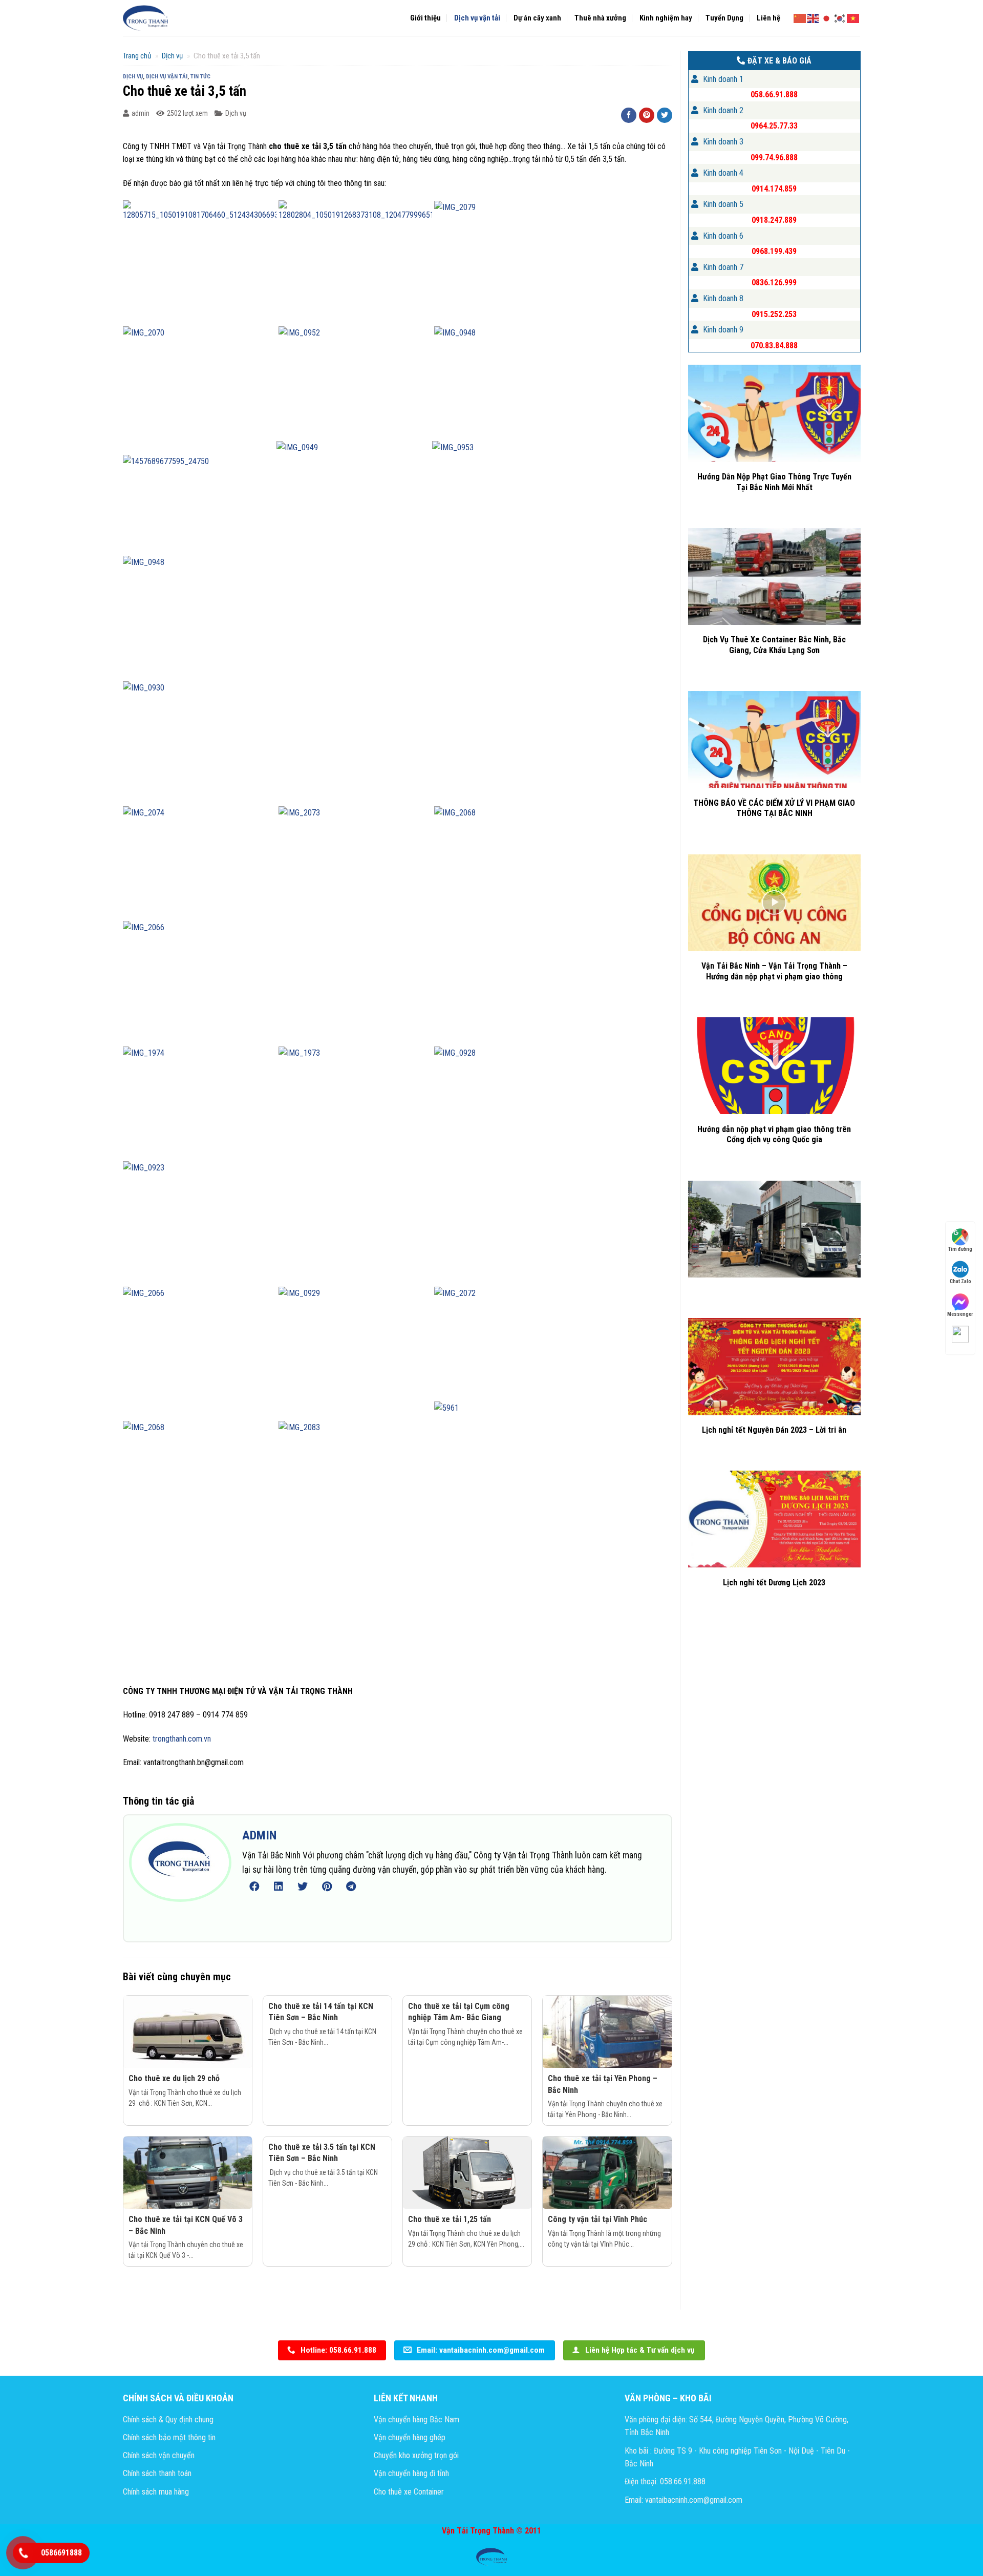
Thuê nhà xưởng (600, 18)
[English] (814, 17)
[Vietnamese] (853, 17)
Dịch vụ (172, 56)
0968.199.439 (774, 251)
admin (141, 113)
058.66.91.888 (774, 95)
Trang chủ (137, 56)
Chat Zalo (960, 1281)
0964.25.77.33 (774, 126)
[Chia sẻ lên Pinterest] (647, 115)
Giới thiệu (425, 18)
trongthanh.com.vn (182, 1739)
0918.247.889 (774, 220)
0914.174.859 (774, 189)
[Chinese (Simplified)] (800, 17)
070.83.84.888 (774, 345)
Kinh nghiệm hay (666, 18)
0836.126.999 (774, 282)
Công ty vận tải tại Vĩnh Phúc (597, 2219)
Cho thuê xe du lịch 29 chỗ (174, 2078)
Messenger (960, 1314)
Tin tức (200, 77)
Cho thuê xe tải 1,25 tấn (450, 2219)
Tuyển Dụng (724, 18)
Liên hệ (768, 18)
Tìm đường (960, 1249)
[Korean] (840, 17)
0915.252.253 (774, 314)
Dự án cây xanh (537, 18)
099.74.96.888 (774, 158)
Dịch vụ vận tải (477, 18)
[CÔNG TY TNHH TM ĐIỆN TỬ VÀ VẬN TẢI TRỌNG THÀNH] (146, 18)
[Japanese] (827, 17)
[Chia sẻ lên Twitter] (665, 115)
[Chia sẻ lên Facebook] (629, 115)
